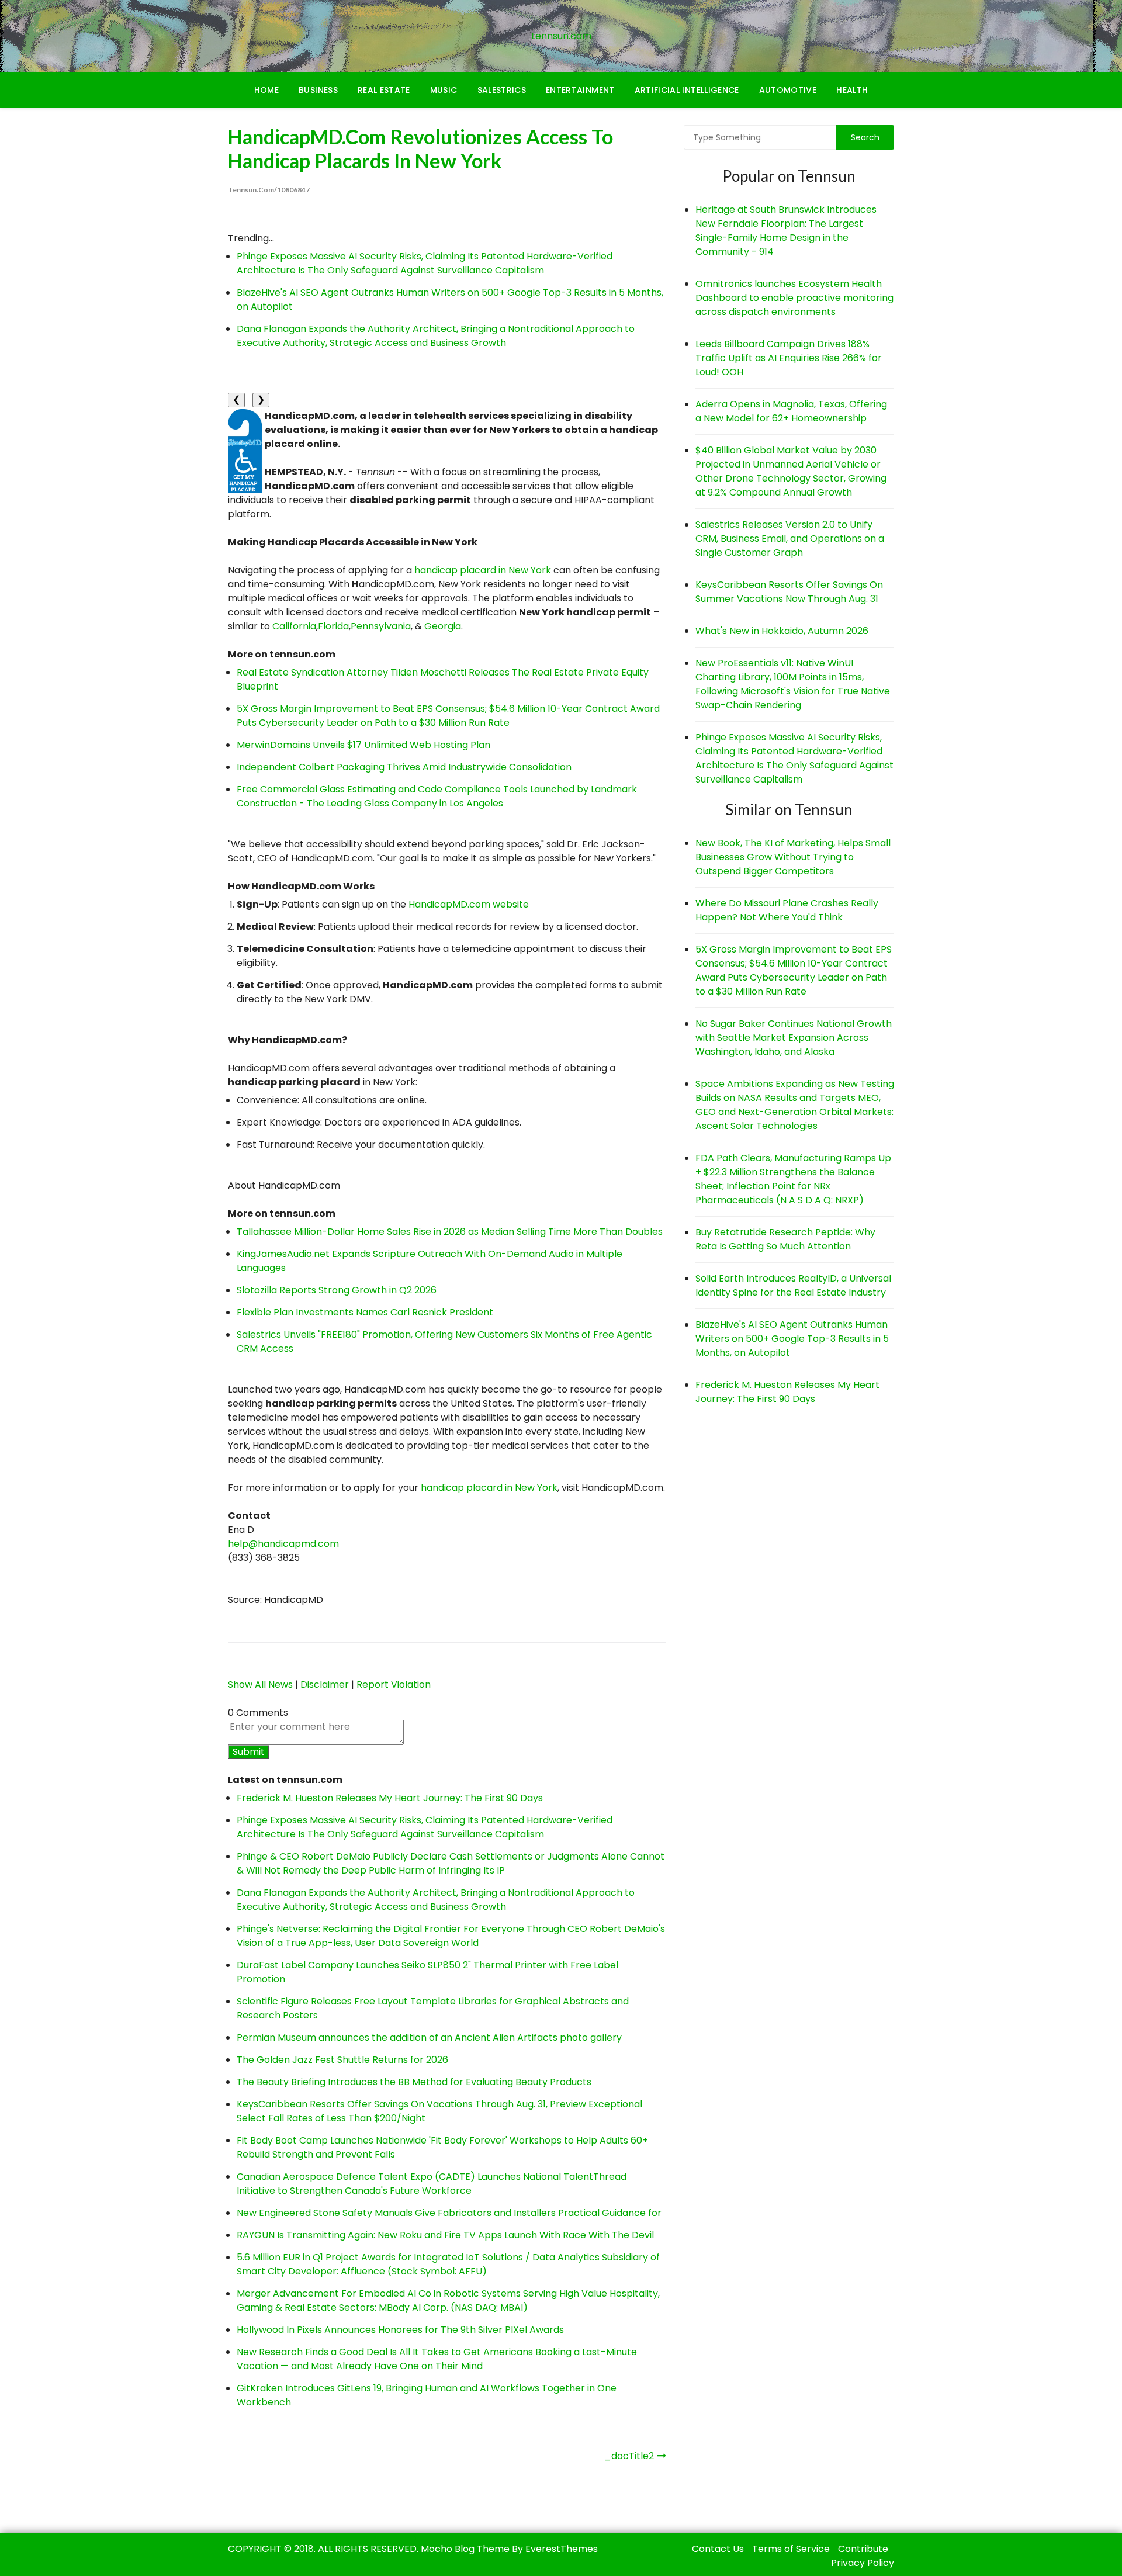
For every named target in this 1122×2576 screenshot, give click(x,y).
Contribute (863, 2549)
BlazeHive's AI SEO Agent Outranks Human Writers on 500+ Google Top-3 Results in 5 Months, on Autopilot (792, 1339)
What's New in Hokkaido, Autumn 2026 (782, 631)
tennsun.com (561, 36)
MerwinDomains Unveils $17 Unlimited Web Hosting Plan (363, 745)
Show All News (260, 1685)
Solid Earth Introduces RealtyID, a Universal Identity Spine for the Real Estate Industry (793, 1285)
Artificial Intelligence (687, 90)
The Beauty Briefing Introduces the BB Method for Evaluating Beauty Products (414, 2082)
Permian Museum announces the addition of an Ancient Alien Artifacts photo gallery (429, 2037)
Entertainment (580, 90)
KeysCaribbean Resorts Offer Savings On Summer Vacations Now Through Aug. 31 (789, 592)
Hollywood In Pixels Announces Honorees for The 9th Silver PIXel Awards (400, 2330)
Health (852, 90)
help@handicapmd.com (283, 1544)
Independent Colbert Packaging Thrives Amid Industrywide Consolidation (404, 767)
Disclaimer (325, 1685)
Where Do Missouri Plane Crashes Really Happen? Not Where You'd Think (787, 910)
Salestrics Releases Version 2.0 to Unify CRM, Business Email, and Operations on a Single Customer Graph (790, 539)
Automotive (788, 90)
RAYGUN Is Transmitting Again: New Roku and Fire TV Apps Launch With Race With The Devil (445, 2235)
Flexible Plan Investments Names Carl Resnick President (365, 1312)
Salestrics (502, 90)
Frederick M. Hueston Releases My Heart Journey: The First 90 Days (390, 1798)
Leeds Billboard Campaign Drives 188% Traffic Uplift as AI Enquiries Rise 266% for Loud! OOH (789, 358)
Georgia (443, 626)
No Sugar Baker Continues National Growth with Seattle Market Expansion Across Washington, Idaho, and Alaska (794, 1038)
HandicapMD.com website (469, 904)
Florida (333, 626)
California (294, 626)
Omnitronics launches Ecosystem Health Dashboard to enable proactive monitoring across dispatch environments (794, 298)
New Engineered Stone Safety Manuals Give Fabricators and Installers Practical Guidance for (449, 2213)
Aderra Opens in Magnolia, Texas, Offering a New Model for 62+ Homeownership (791, 411)
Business (318, 90)
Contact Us (718, 2549)
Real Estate (384, 90)
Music (444, 90)
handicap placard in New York (483, 570)
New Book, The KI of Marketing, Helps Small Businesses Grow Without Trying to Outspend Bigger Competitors (793, 857)
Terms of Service (791, 2549)
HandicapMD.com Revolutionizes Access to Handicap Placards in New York (420, 148)
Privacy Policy (863, 2563)
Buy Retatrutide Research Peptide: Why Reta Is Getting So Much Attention (785, 1239)
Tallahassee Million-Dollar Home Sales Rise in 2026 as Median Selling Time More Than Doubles (450, 1232)
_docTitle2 (629, 2456)
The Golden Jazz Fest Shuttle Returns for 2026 (342, 2060)
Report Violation (394, 1685)
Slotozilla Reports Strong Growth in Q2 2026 (337, 1290)
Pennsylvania (381, 626)
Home (266, 90)
